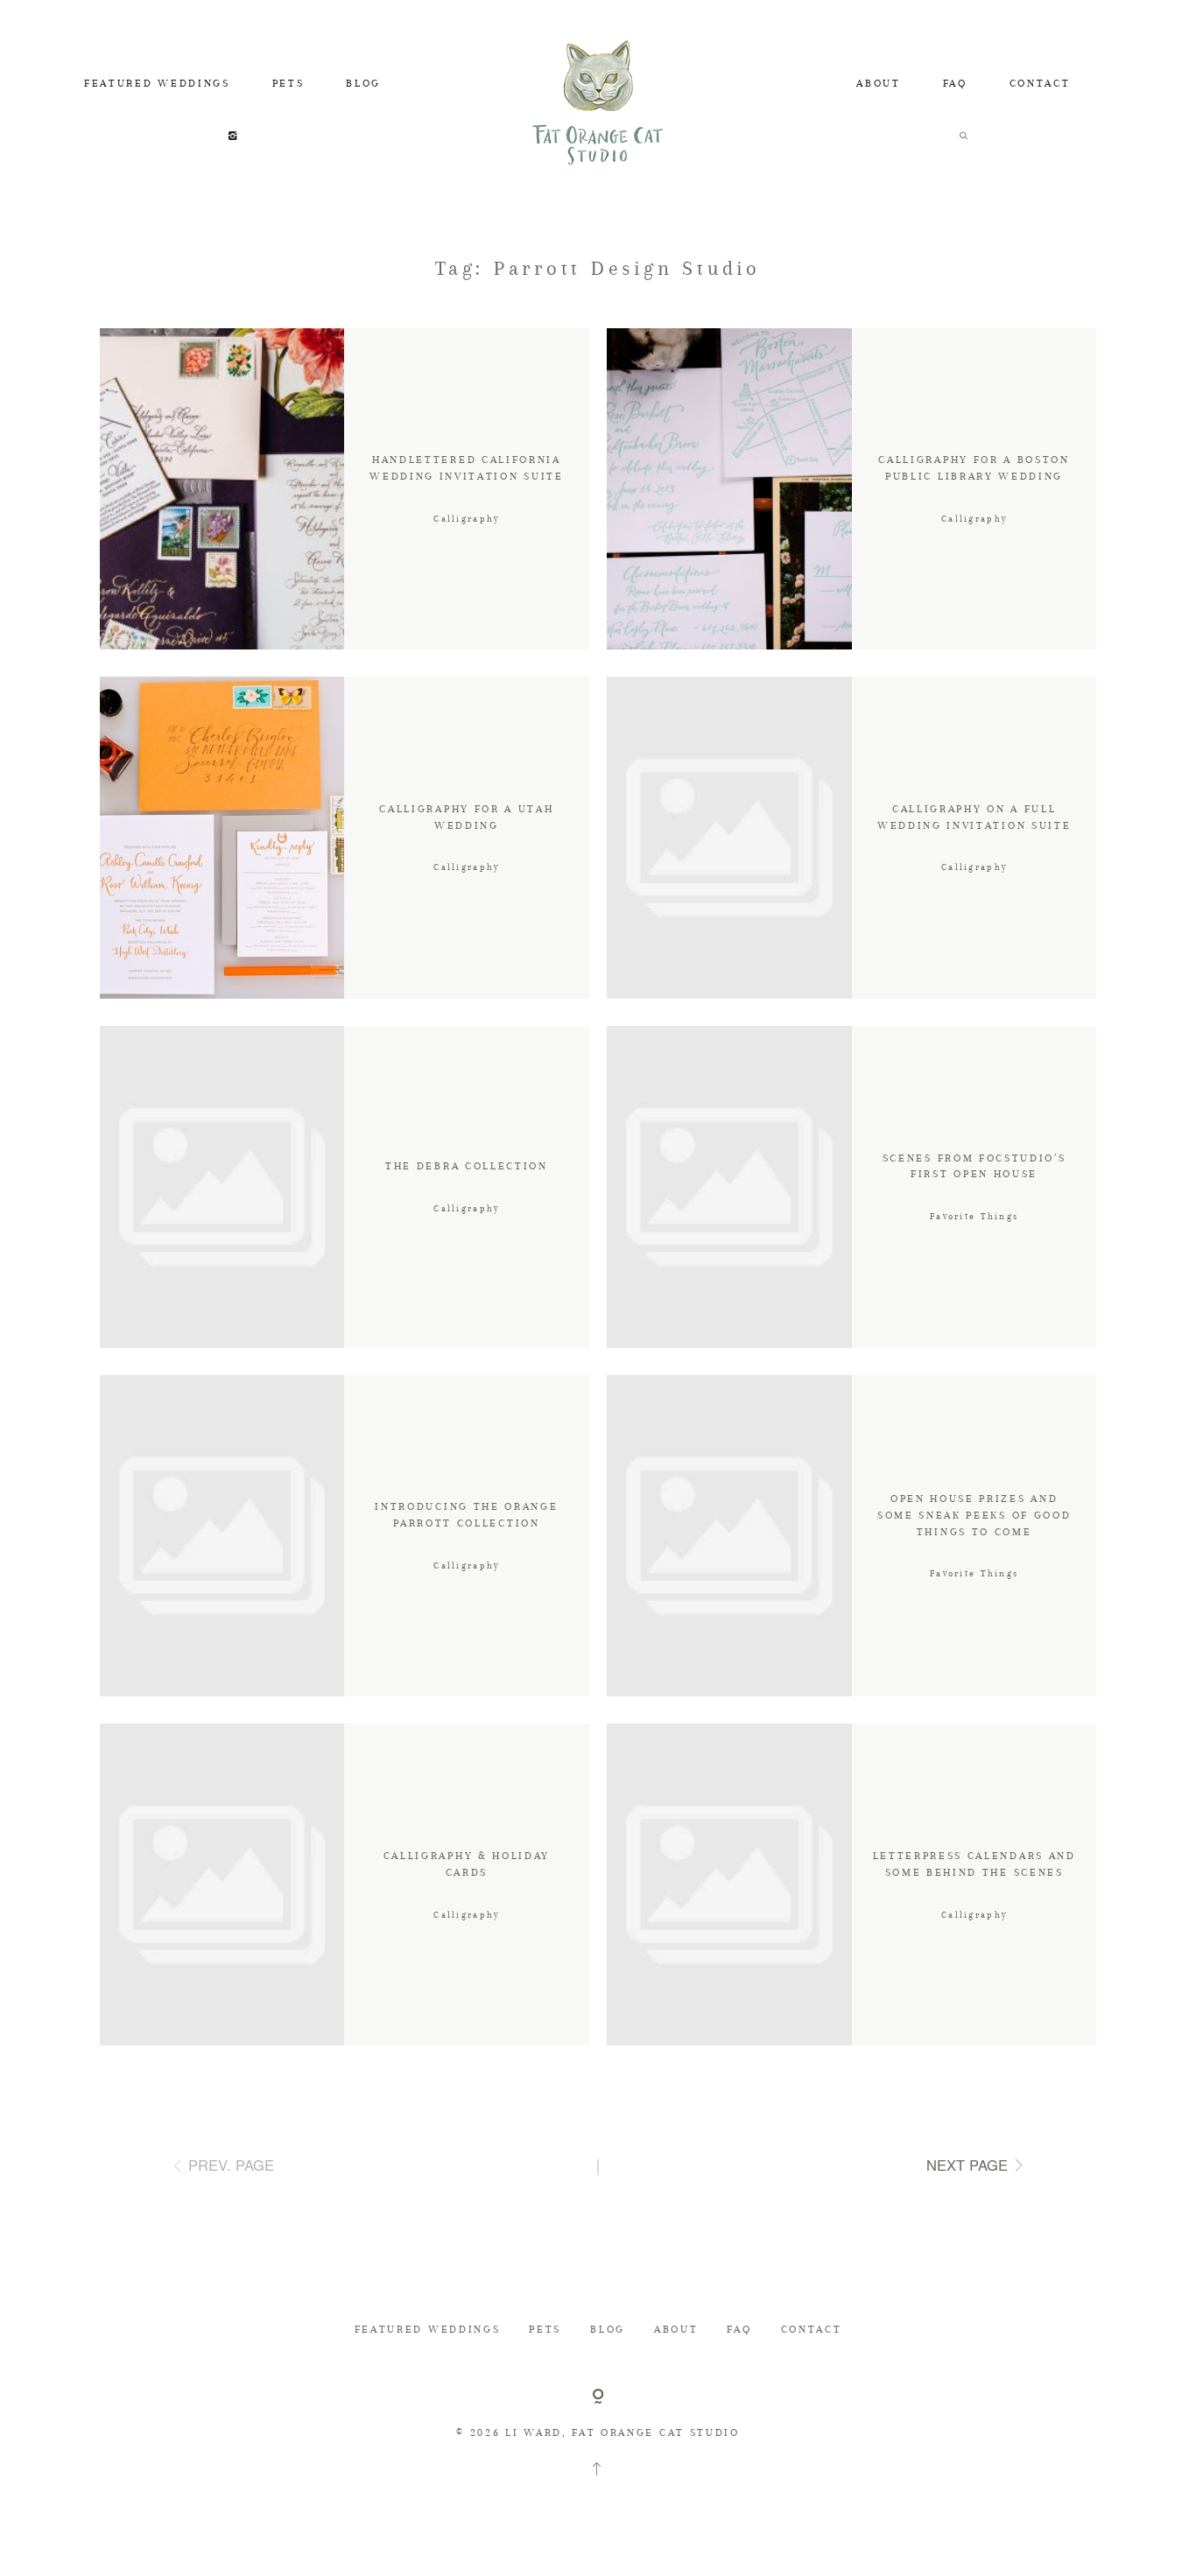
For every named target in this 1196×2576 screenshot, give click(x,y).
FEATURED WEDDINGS (157, 83)
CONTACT (1040, 83)
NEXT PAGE (967, 2165)
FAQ (955, 83)
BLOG (363, 83)
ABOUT (878, 83)
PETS (288, 83)
